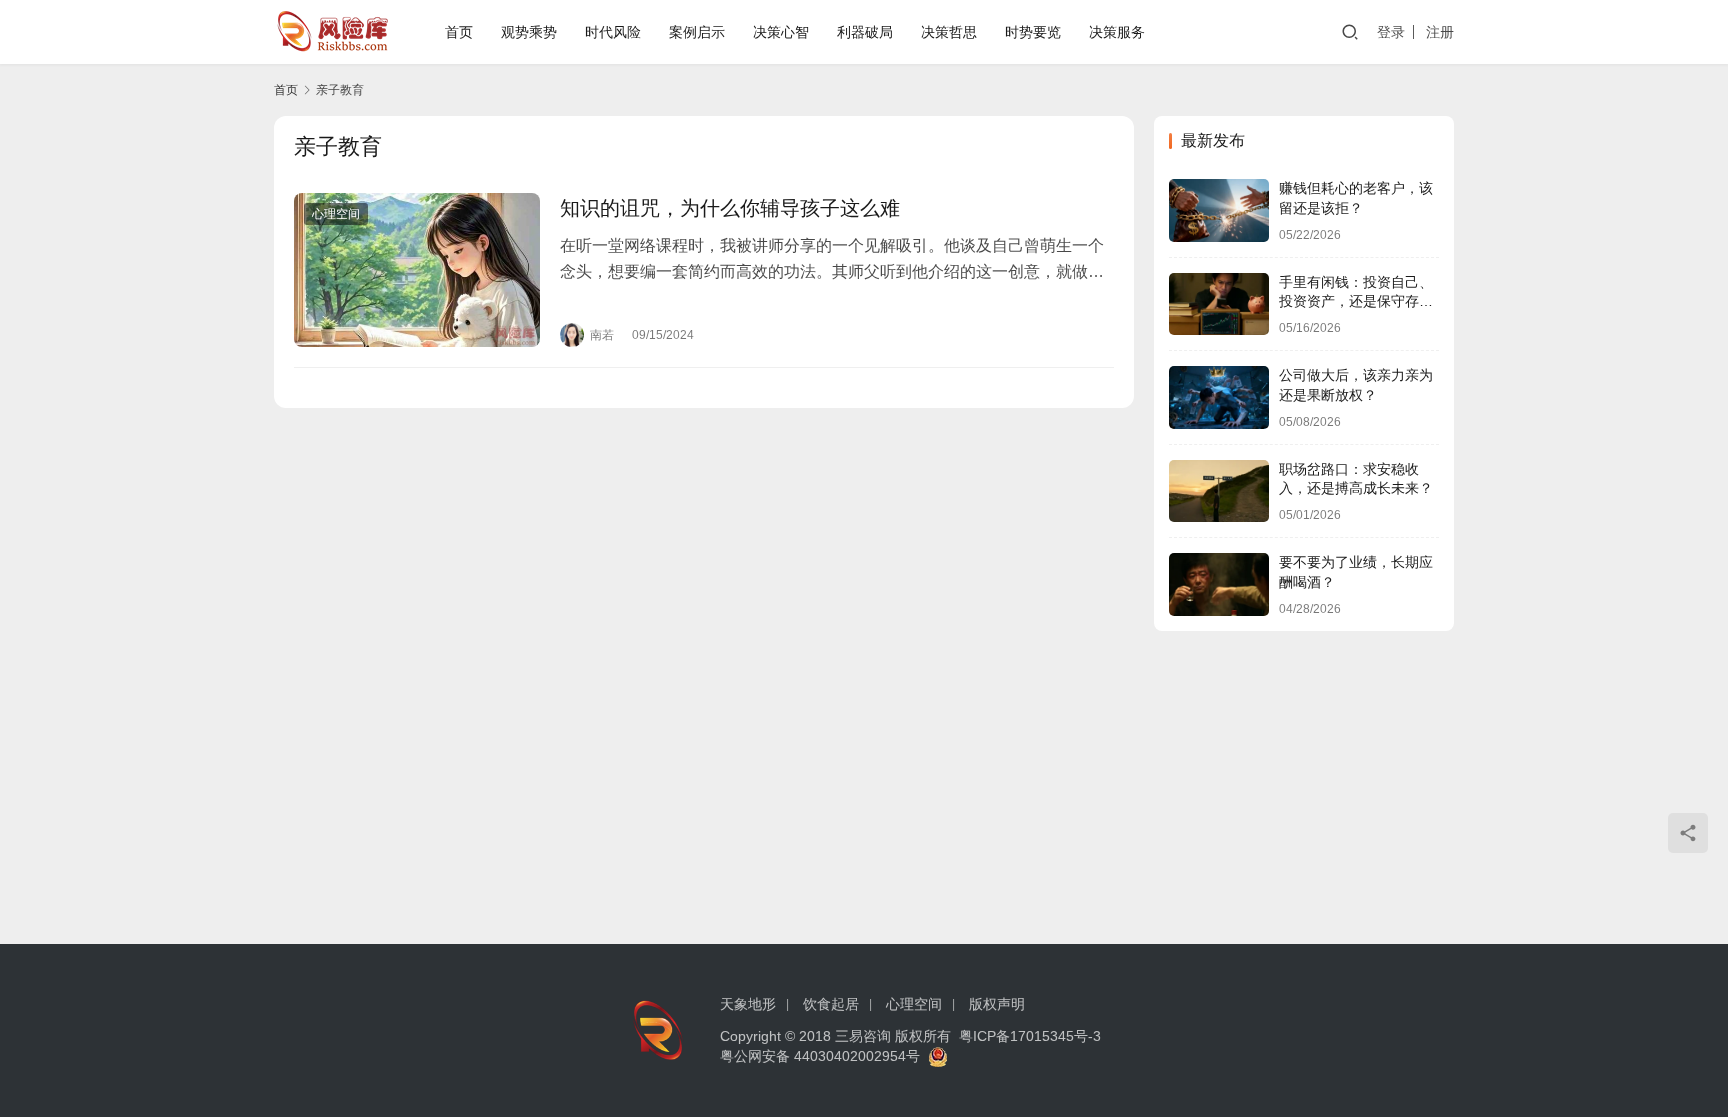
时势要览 (1033, 32)
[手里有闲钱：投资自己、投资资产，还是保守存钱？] (1219, 304)
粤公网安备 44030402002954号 (824, 1056)
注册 (1440, 32)
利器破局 (865, 32)
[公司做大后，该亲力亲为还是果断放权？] (1219, 397)
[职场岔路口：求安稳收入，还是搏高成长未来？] (1219, 491)
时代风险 (613, 32)
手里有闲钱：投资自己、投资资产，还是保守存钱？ (1356, 301)
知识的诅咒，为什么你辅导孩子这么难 (730, 208)
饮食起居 (831, 1004)
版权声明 (997, 1004)
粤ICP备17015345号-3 (1030, 1036)
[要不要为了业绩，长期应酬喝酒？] (1219, 584)
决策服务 (1117, 32)
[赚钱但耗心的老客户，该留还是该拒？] (1219, 210)
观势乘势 (529, 32)
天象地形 (748, 1004)
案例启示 (697, 32)
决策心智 (781, 32)
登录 (1391, 32)
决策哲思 (949, 32)
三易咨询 (863, 1036)
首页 (459, 32)
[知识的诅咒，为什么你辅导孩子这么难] (417, 270)
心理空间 (336, 214)
